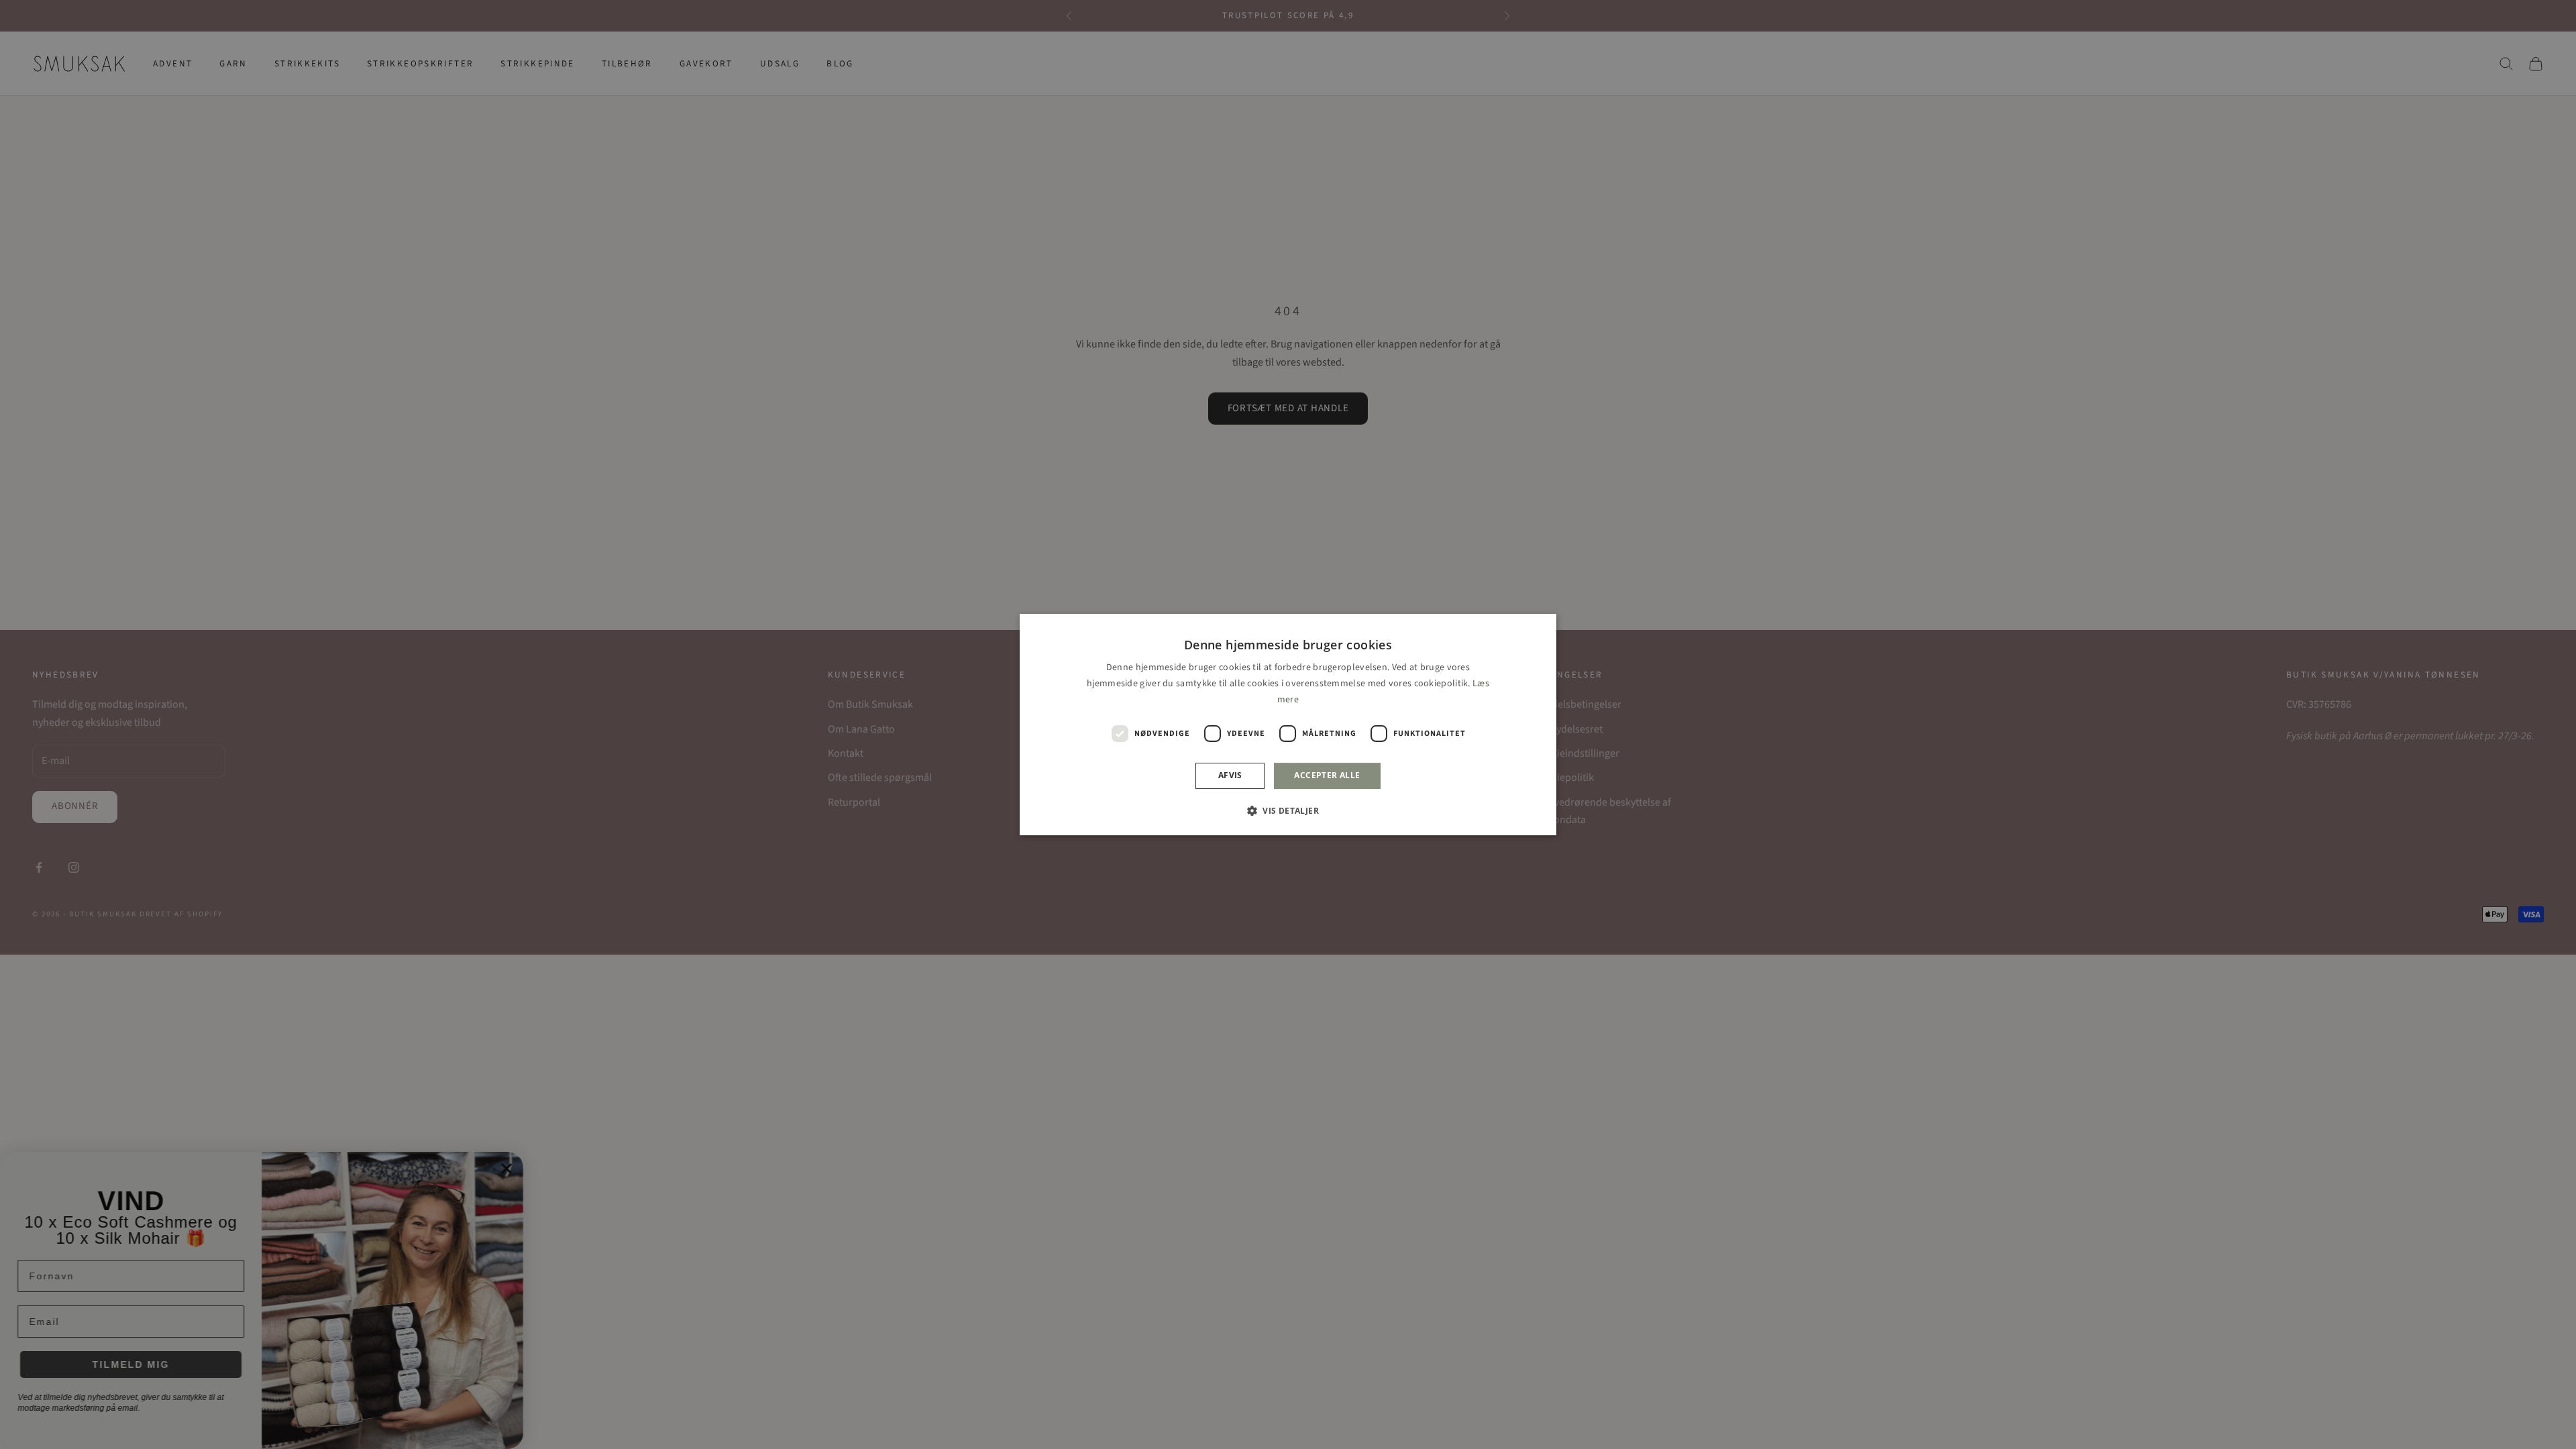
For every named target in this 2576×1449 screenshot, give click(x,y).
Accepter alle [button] (1327, 776)
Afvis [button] (1230, 776)
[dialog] (1288, 724)
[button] (1288, 810)
